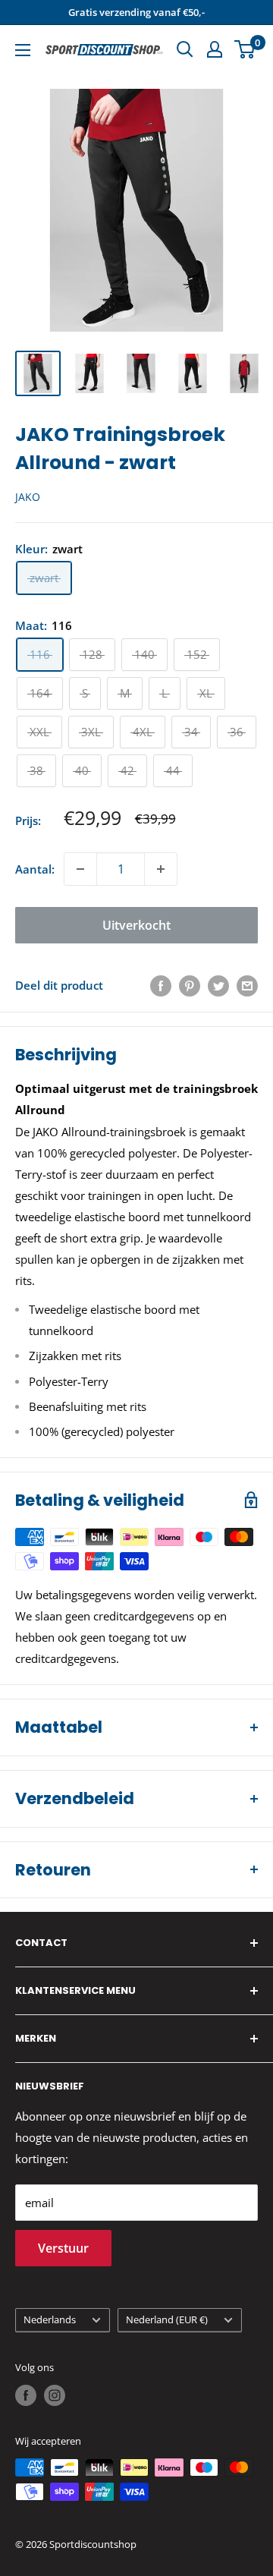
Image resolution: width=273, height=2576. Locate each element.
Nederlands (50, 2319)
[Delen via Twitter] (218, 985)
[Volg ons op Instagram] (55, 2395)
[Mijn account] (215, 49)
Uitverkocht (136, 925)
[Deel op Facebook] (161, 985)
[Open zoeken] (185, 49)
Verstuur (63, 2248)
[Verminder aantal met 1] (80, 869)
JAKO (28, 497)
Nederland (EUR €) (167, 2319)
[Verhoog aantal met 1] (161, 869)
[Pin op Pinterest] (190, 985)
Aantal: (35, 869)
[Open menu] (23, 50)
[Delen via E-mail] (247, 985)
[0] (245, 49)
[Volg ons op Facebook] (26, 2395)
